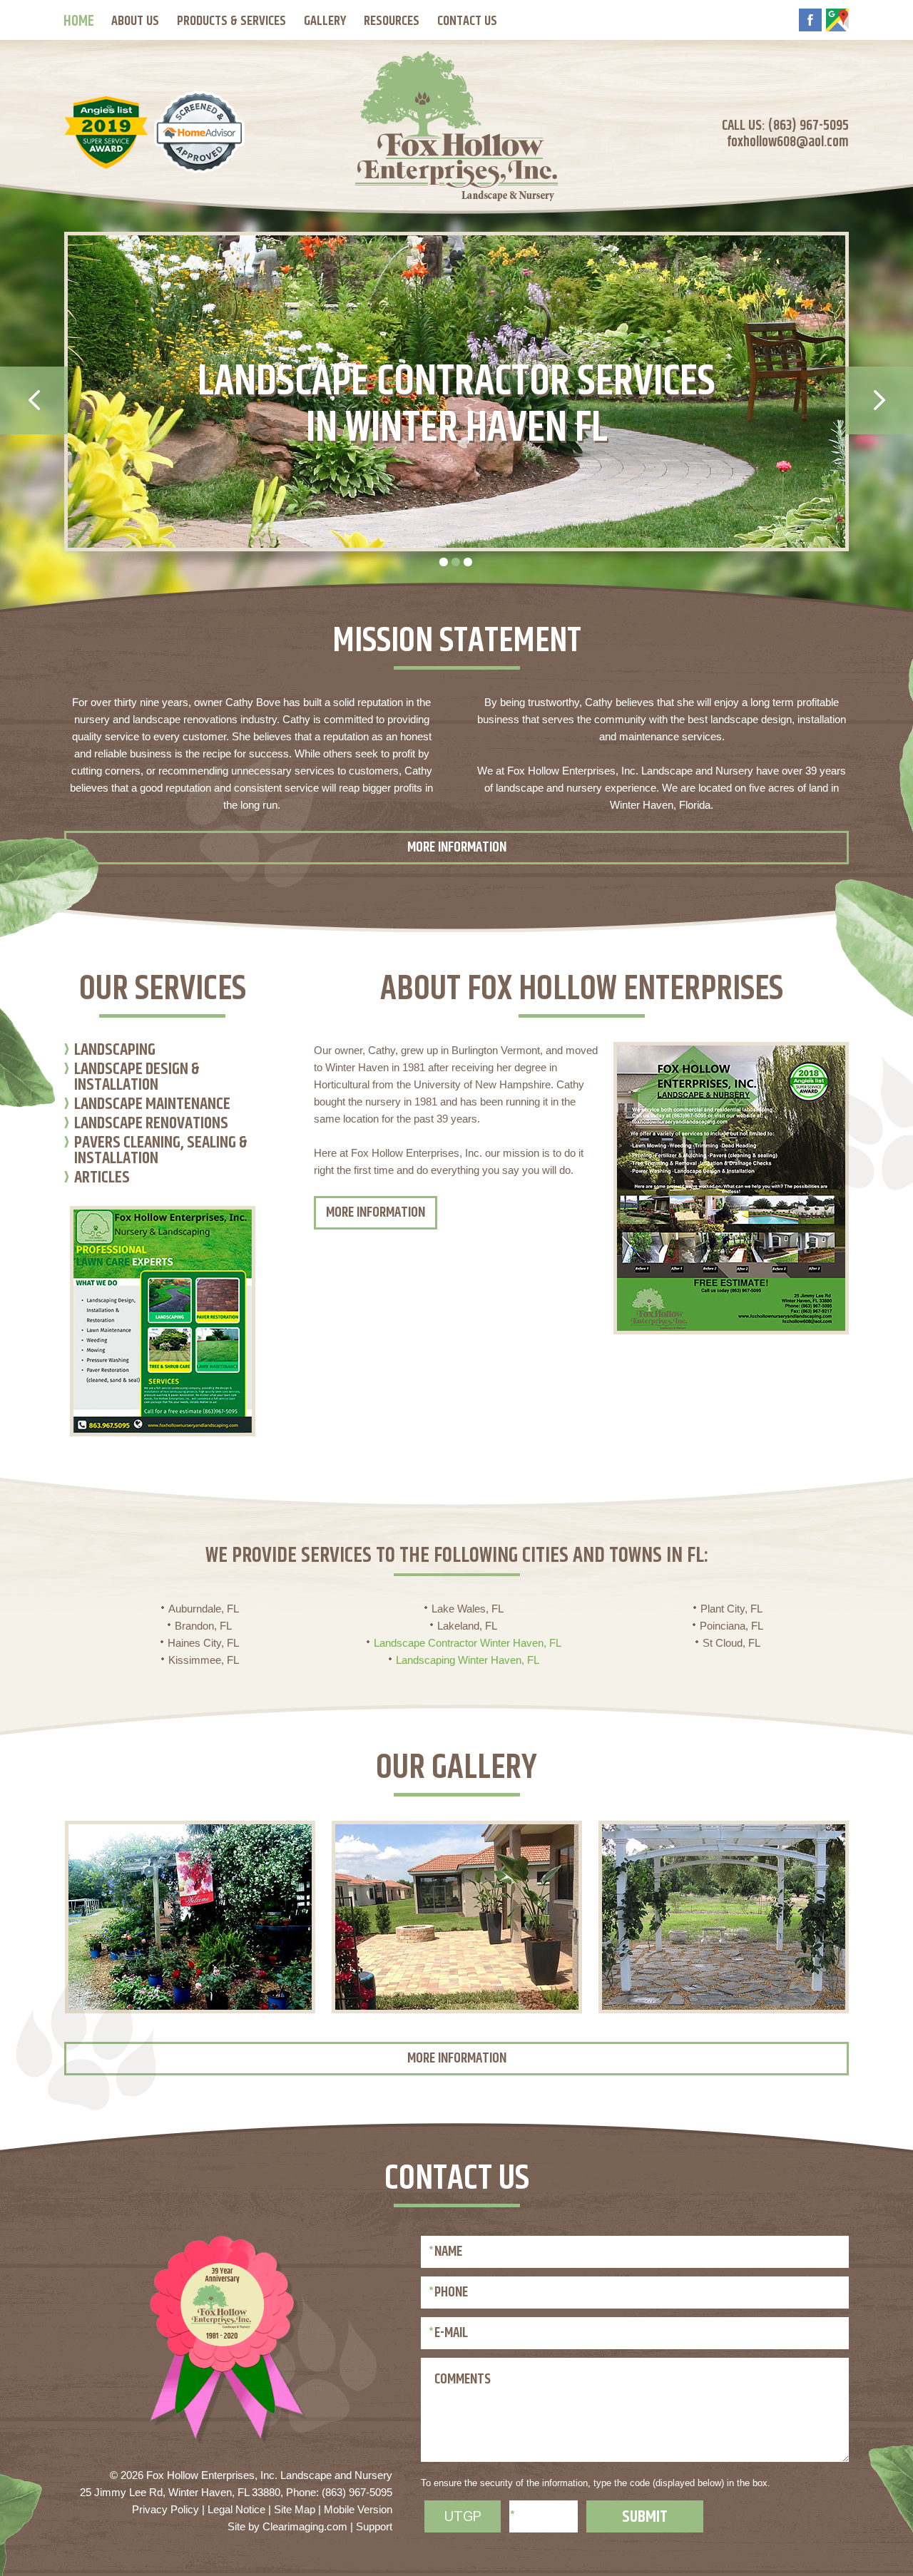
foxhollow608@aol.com (788, 142)
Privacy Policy (165, 2509)
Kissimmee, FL (204, 1660)
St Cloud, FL (731, 1643)
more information (457, 848)
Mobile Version (358, 2509)
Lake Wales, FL (468, 1609)
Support (374, 2526)
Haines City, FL (203, 1643)
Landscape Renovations (151, 1125)
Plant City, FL (731, 1609)
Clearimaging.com (305, 2526)
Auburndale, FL (204, 1609)
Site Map (295, 2509)
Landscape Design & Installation (137, 1079)
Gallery (325, 21)
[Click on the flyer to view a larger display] (163, 1432)
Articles (102, 1179)
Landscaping (115, 1052)
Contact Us (467, 21)
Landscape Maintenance (152, 1106)
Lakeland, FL (467, 1626)
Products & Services (231, 21)
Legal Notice (236, 2509)
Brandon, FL (203, 1626)
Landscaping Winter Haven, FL (468, 1660)
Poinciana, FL (731, 1626)
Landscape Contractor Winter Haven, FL (468, 1643)
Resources (392, 21)
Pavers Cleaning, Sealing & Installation (161, 1152)
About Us (135, 21)
